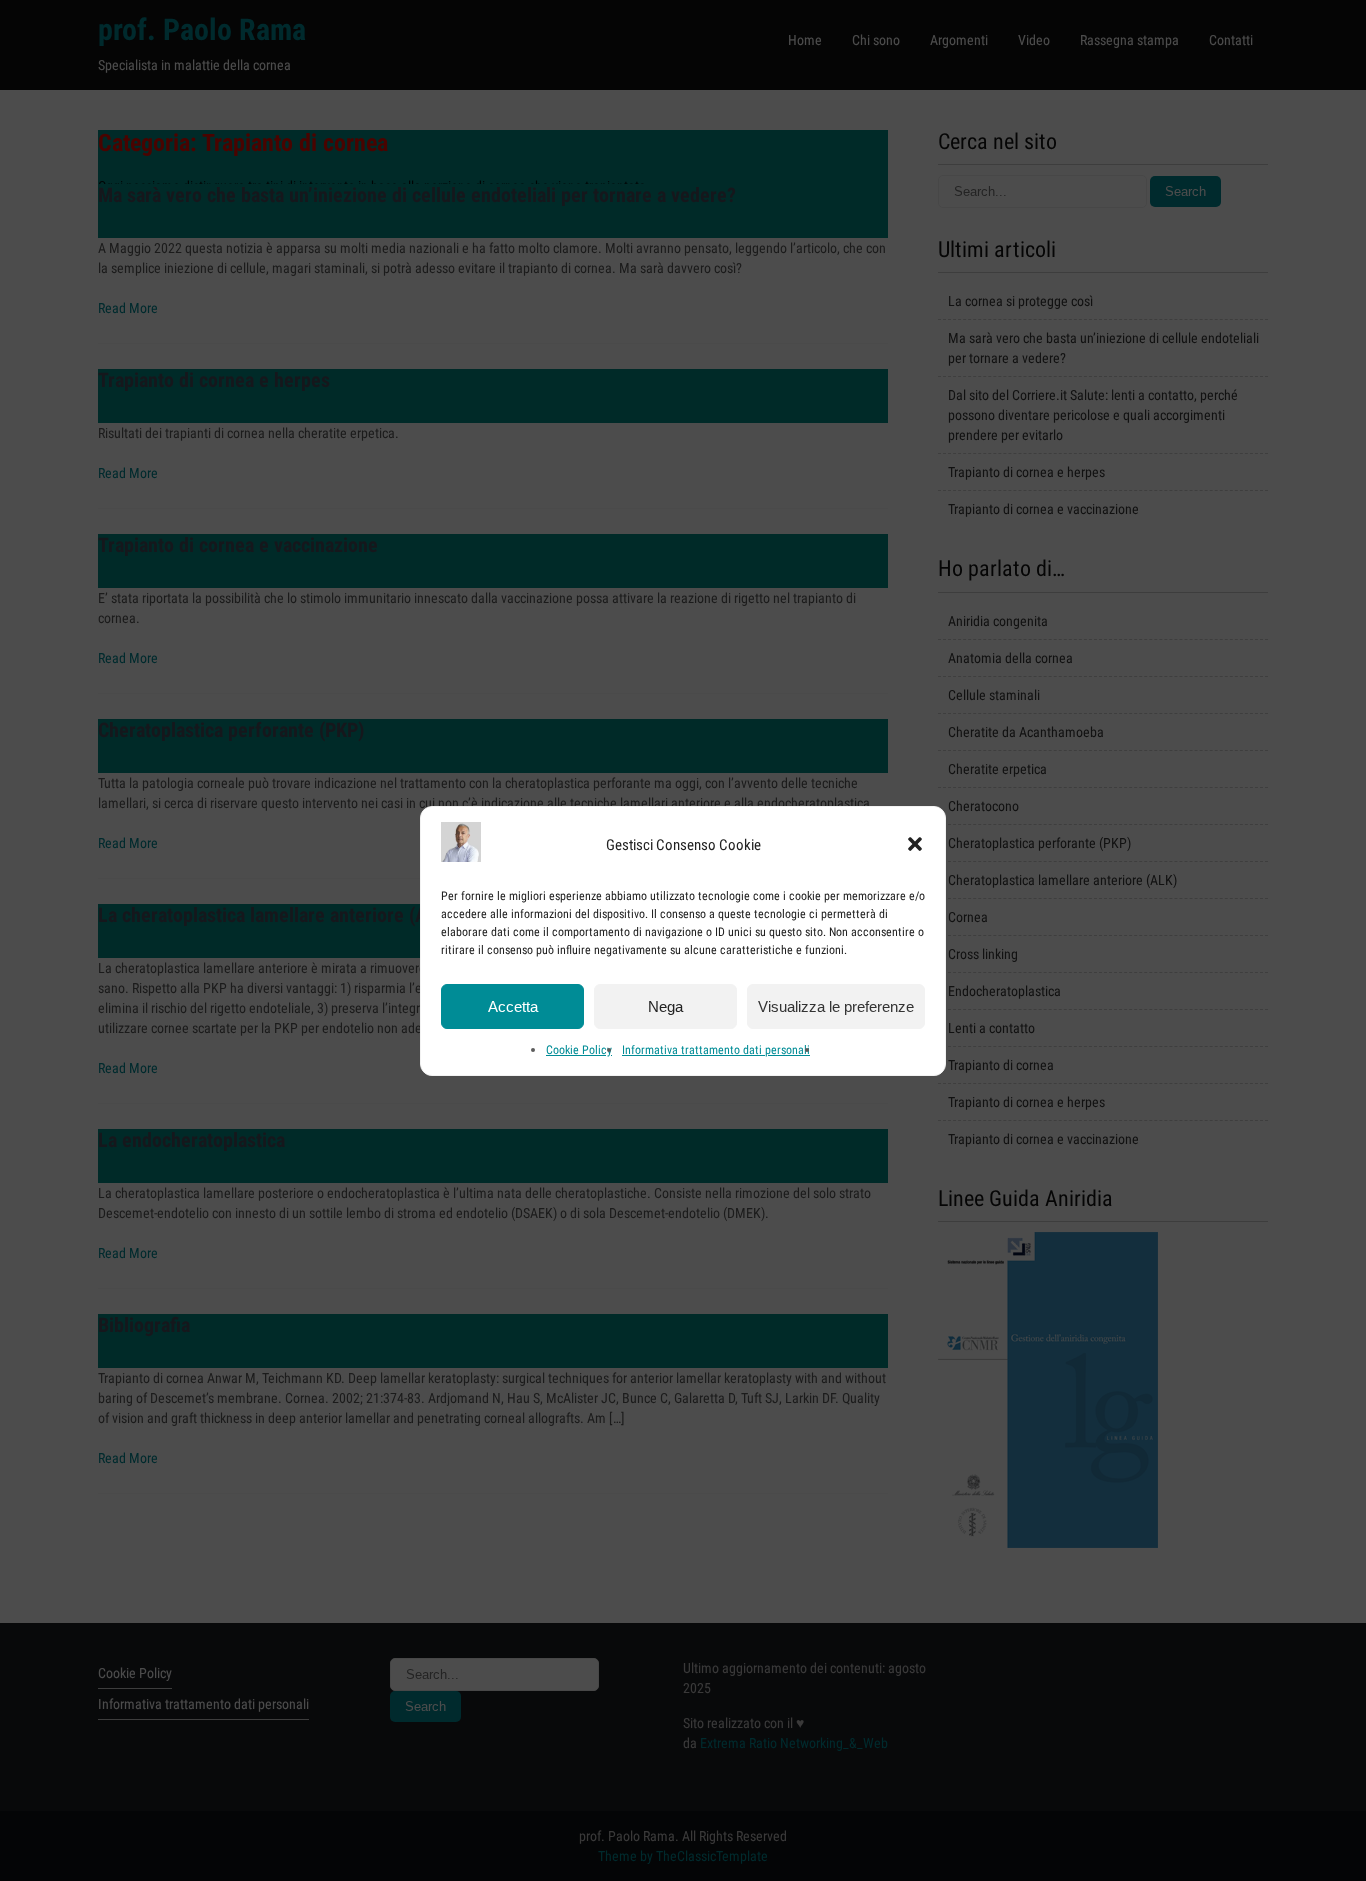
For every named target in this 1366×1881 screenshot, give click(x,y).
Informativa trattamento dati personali (716, 1050)
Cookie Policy (579, 1050)
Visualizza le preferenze (836, 1005)
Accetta (513, 1005)
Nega (665, 1005)
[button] (915, 844)
